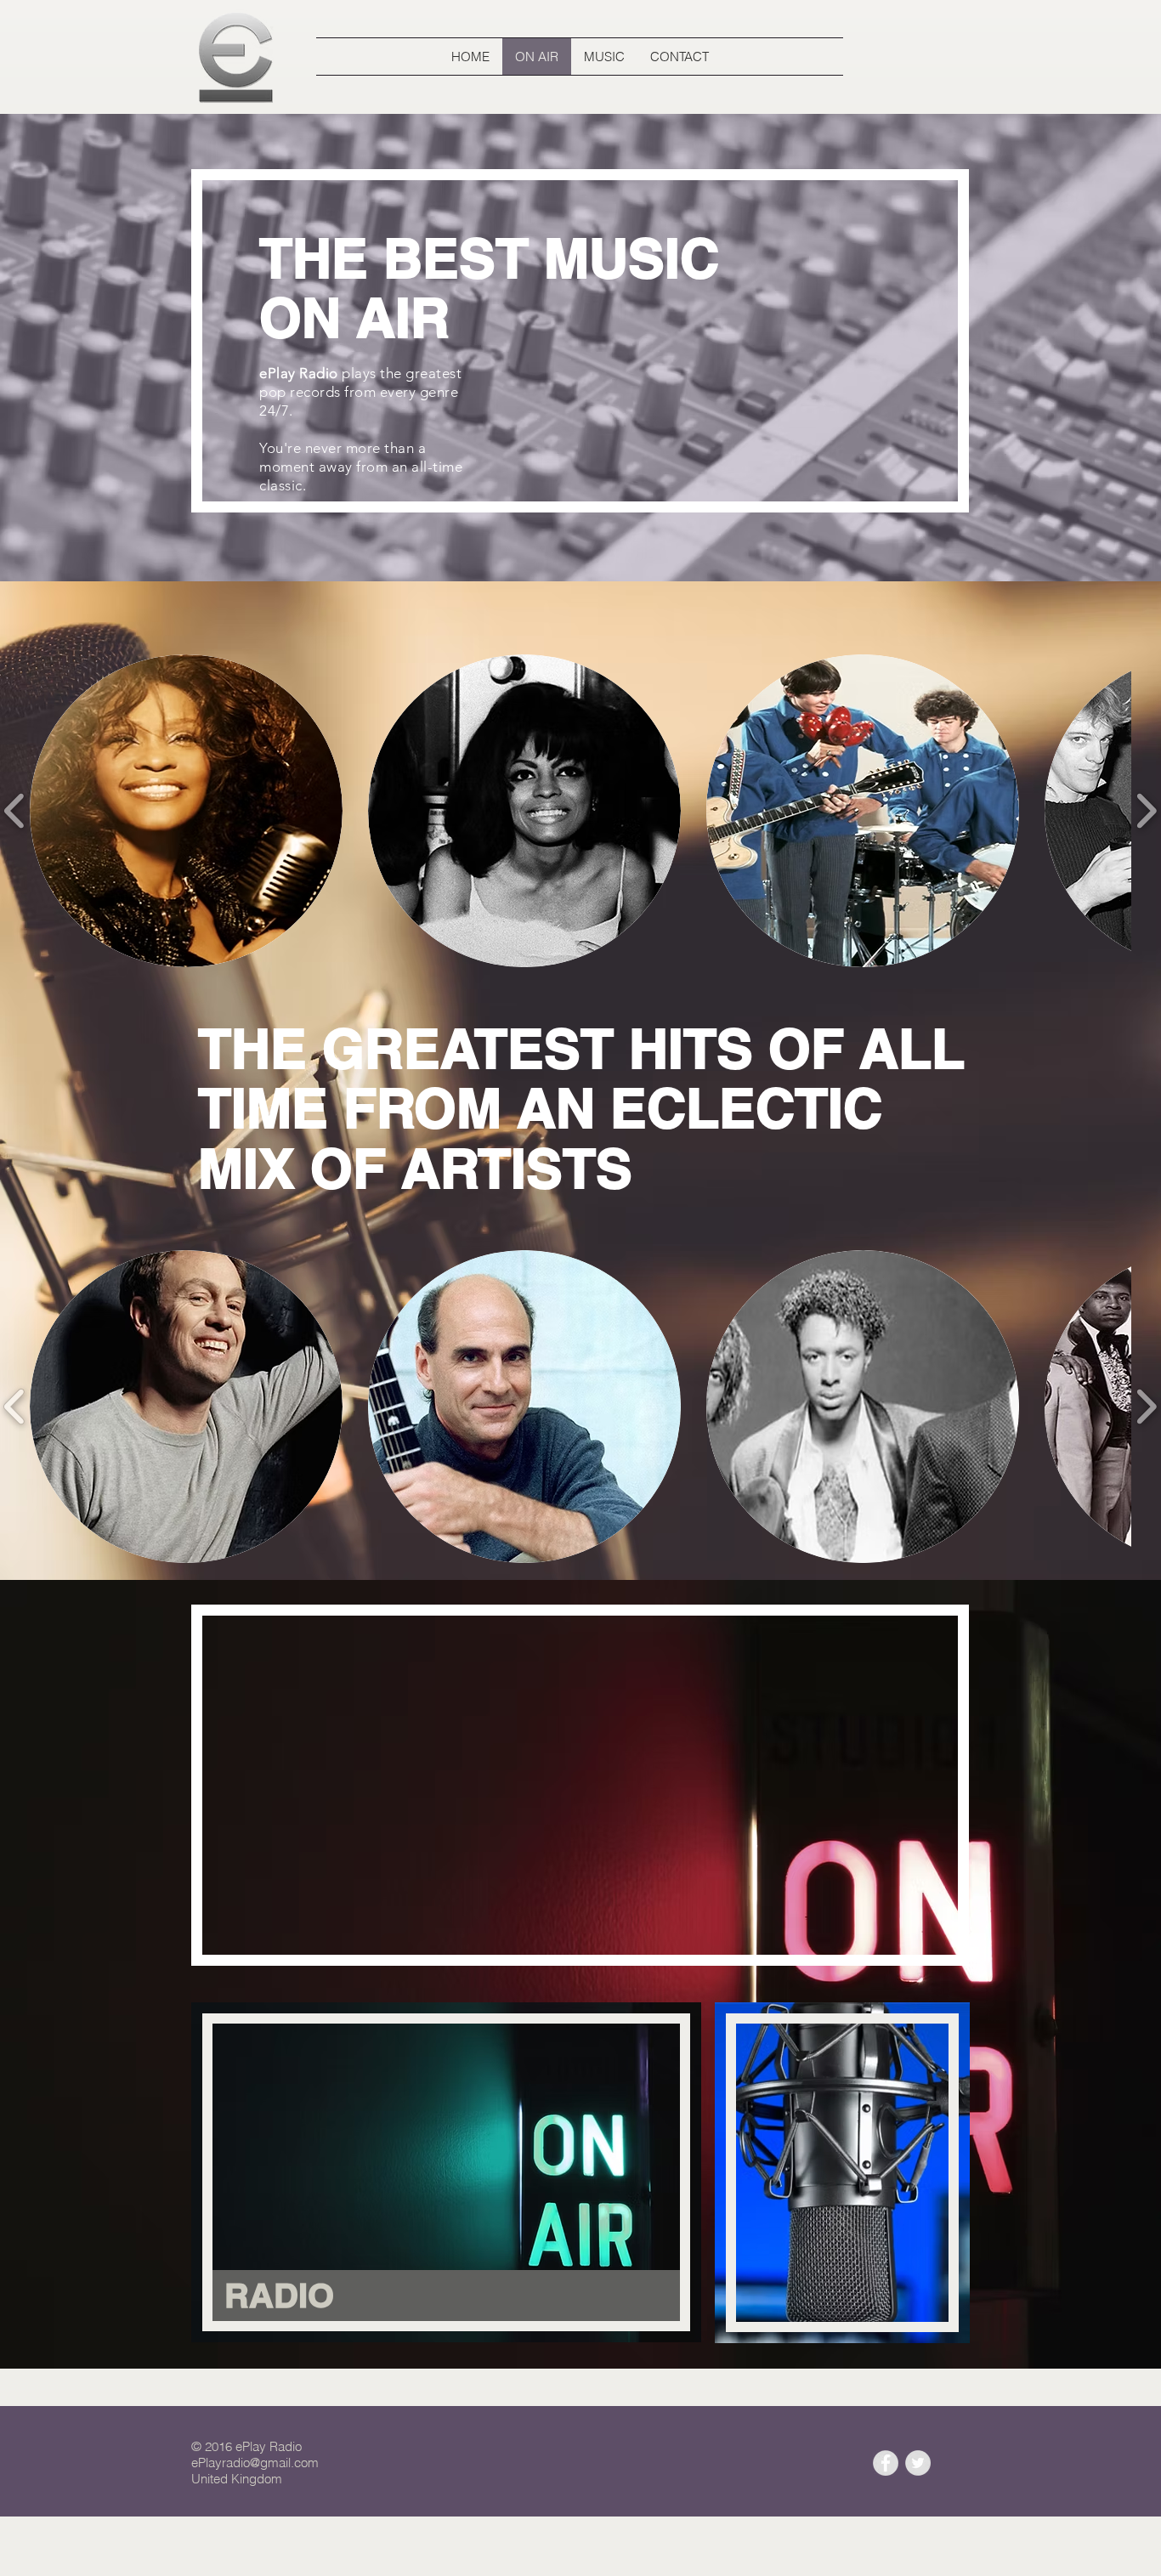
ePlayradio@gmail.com (255, 2463)
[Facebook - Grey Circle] (886, 2463)
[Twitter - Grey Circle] (918, 2463)
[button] (186, 811)
